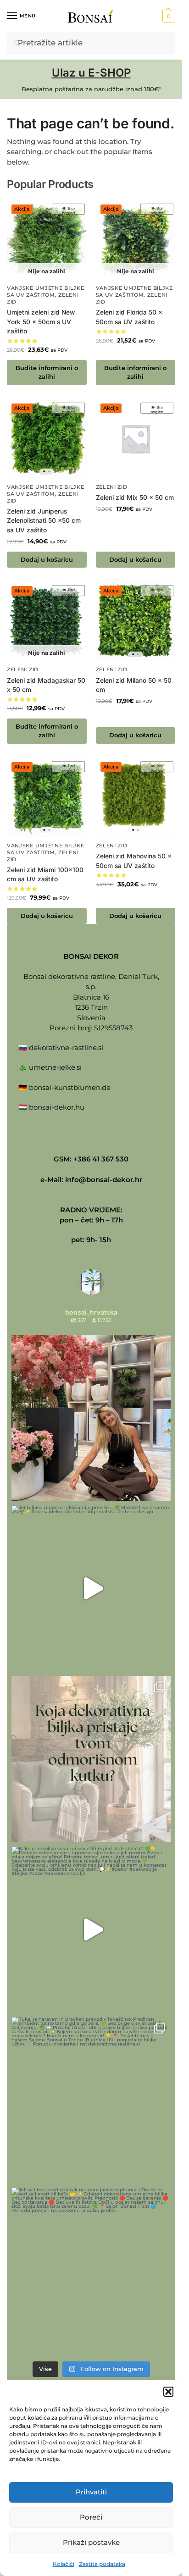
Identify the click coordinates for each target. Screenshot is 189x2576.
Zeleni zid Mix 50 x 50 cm (135, 498)
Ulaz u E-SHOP (91, 73)
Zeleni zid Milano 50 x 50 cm (134, 685)
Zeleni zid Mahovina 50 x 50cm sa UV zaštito (134, 861)
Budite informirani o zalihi (47, 372)
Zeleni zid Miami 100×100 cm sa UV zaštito (45, 875)
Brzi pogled (68, 210)
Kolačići (64, 2564)
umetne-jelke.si (55, 1067)
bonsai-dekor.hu (57, 1107)
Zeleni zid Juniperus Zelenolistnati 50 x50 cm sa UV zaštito (44, 521)
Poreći (91, 2517)
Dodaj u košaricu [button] (47, 560)
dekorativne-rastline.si (66, 1048)
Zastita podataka (102, 2564)
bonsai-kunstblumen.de (70, 1087)
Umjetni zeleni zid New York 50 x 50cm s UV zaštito (41, 322)
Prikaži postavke (91, 2542)
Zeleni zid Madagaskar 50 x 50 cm (46, 685)
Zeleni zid (112, 487)
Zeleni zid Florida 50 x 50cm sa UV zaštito (129, 317)
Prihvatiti (91, 2492)
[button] (168, 2392)
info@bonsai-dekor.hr (104, 1180)
